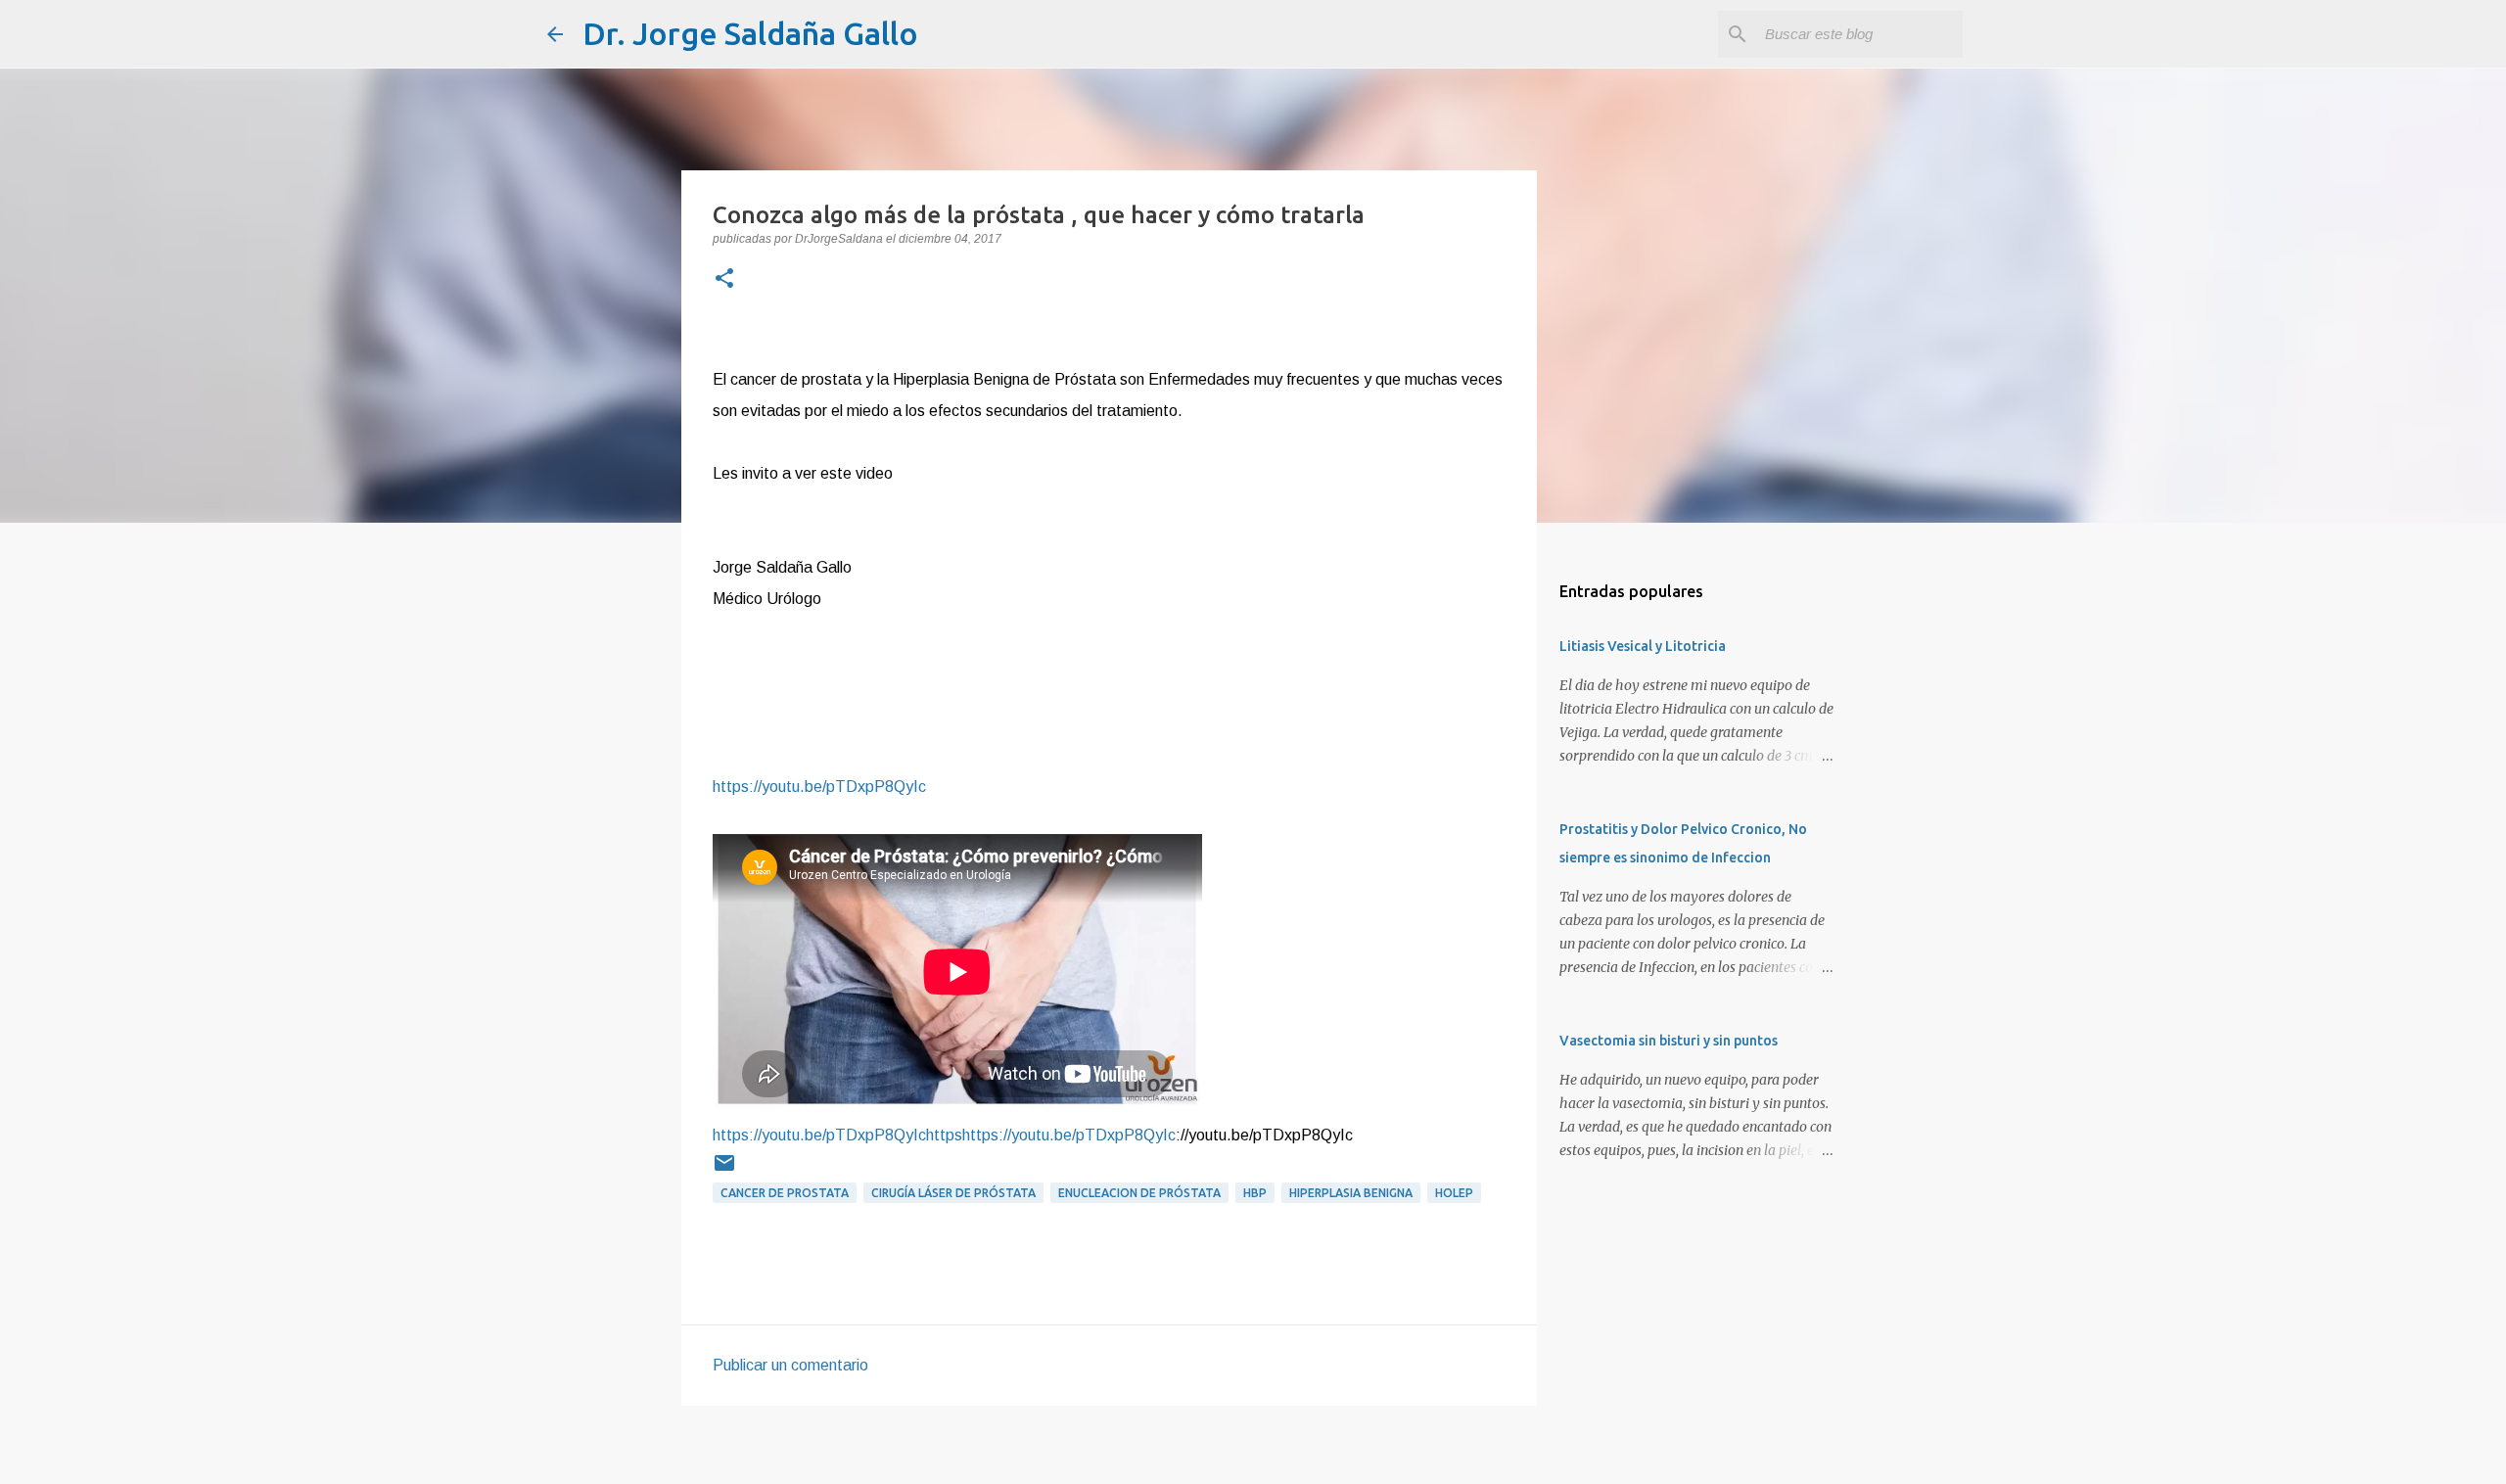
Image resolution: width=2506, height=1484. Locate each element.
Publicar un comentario (790, 1365)
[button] (724, 280)
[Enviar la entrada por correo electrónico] (724, 1170)
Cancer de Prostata (785, 1193)
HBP (1255, 1193)
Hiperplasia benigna (1351, 1193)
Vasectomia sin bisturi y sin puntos (1669, 1041)
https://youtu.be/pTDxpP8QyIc (819, 787)
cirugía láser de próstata (953, 1193)
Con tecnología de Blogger (1265, 1456)
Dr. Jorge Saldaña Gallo (750, 33)
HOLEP (1454, 1193)
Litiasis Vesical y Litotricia (1643, 646)
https (944, 1135)
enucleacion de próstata (1139, 1193)
